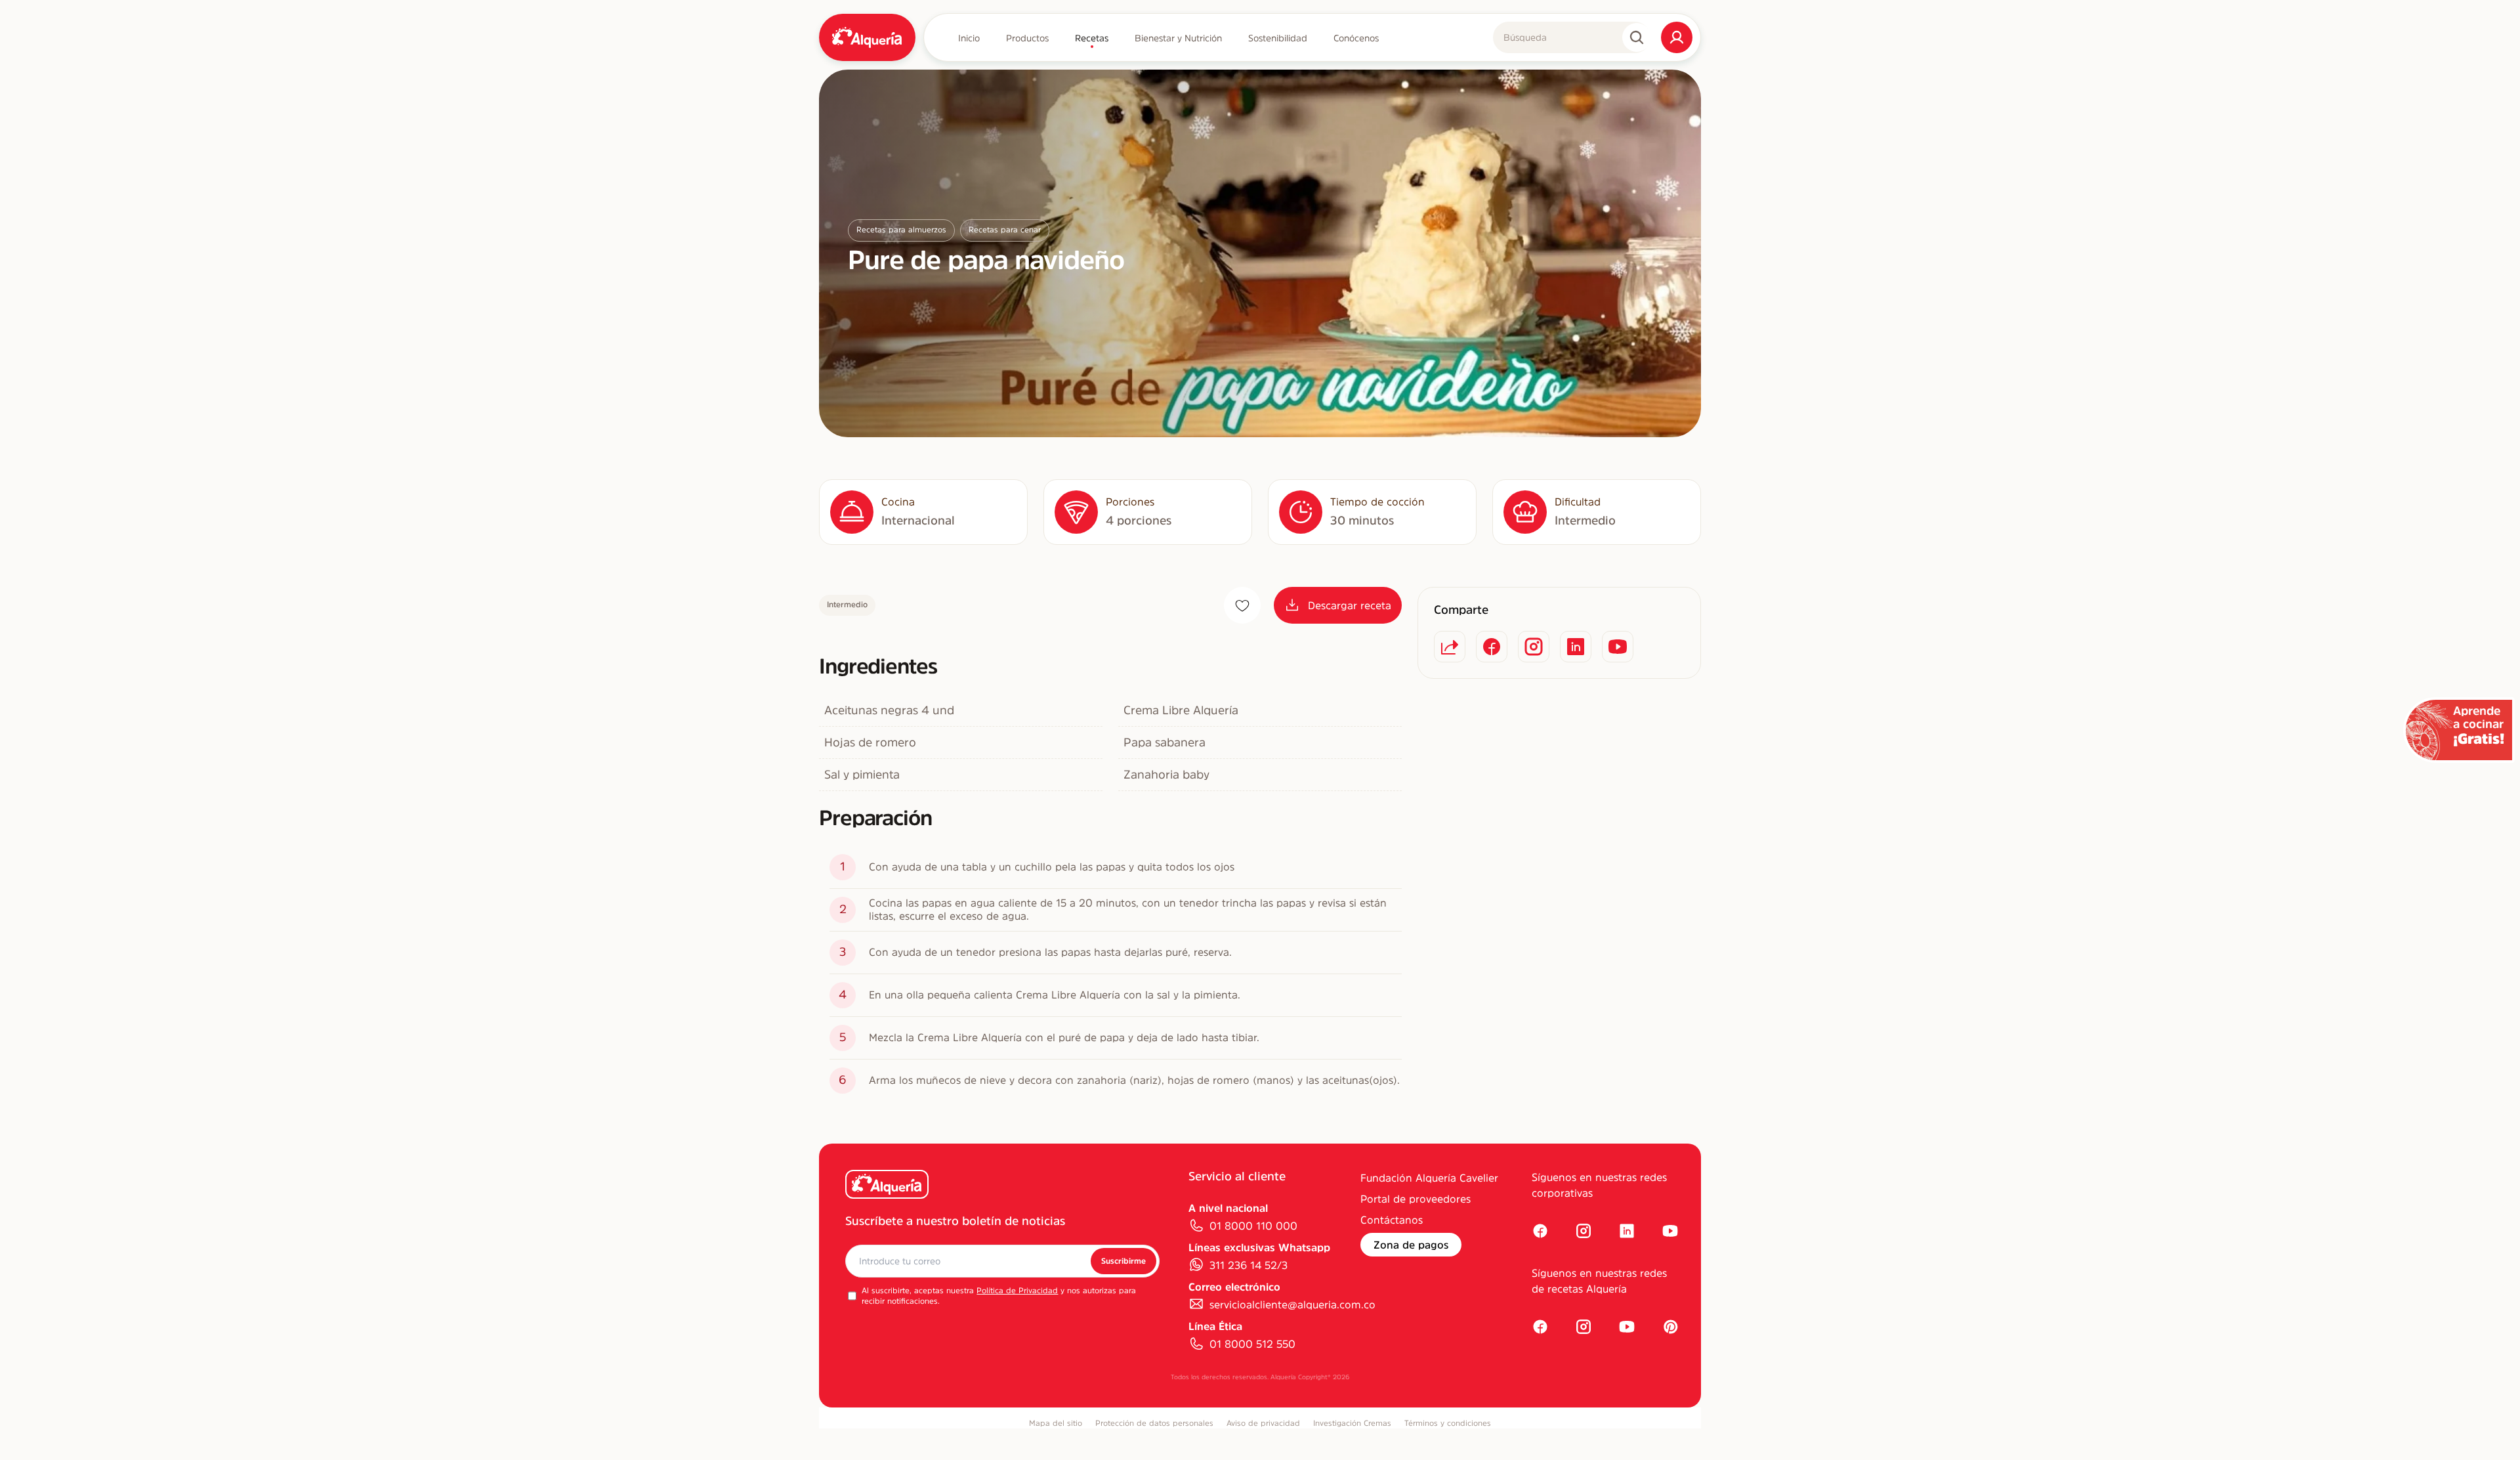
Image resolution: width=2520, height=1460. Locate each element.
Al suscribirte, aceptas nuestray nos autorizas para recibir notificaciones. (999, 1296)
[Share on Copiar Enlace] (1450, 647)
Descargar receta (1350, 605)
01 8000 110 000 (1253, 1226)
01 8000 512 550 (1252, 1344)
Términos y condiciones (1448, 1423)
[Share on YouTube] (1618, 647)
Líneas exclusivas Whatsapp (1259, 1247)
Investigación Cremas (1352, 1423)
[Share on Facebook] (1492, 647)
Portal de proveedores (1416, 1199)
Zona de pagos (1411, 1245)
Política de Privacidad (1017, 1291)
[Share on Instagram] (1534, 647)
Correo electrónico (1234, 1287)
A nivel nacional (1228, 1208)
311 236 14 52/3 (1249, 1265)
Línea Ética (1215, 1326)
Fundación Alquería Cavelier (1429, 1178)
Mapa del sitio (1056, 1423)
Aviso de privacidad (1263, 1423)
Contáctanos (1392, 1220)
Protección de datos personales (1154, 1423)
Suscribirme (1123, 1261)
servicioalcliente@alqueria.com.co (1292, 1304)
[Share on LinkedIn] (1576, 647)
